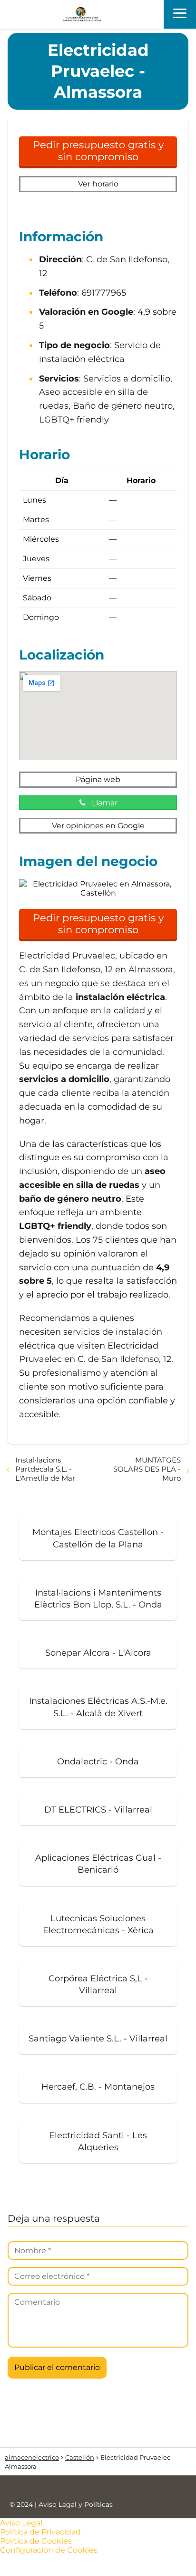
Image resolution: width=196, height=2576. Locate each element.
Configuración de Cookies (49, 2550)
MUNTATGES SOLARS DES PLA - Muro (147, 1469)
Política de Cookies (36, 2541)
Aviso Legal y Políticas (76, 2504)
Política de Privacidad (40, 2532)
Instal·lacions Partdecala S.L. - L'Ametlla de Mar (45, 1469)
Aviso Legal (21, 2523)
